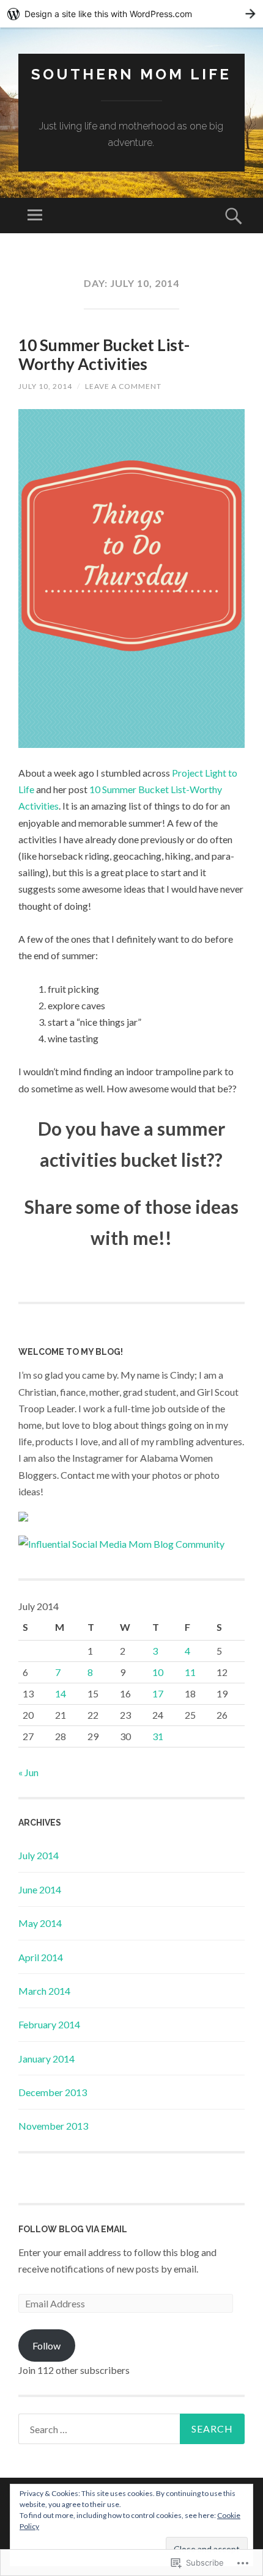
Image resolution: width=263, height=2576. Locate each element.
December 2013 (53, 2092)
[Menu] (35, 216)
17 (158, 1693)
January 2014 (46, 2059)
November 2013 (53, 2126)
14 (61, 1693)
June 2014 (40, 1889)
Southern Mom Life (131, 74)
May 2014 (40, 1923)
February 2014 (49, 2024)
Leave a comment (123, 386)
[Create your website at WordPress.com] (131, 14)
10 (158, 1672)
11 (190, 1672)
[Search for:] (131, 2429)
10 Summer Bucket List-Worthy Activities (104, 354)
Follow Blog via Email (73, 2229)
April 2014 (41, 1957)
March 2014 (44, 1991)
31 (158, 1736)
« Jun (28, 1772)
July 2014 (39, 1855)
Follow (46, 2346)
